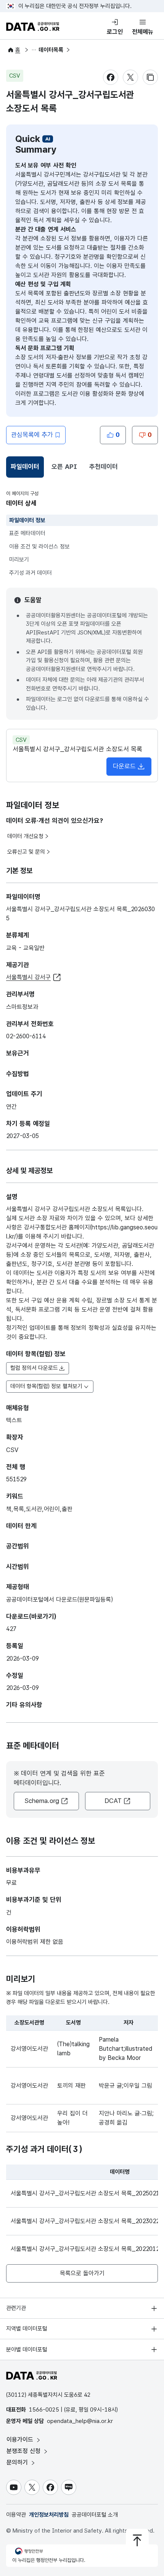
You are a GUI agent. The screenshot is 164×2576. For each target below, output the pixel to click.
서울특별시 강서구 (28, 977)
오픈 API (64, 467)
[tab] (25, 467)
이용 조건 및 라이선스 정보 (39, 547)
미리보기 (19, 560)
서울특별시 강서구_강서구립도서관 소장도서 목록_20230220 (87, 2221)
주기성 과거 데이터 (31, 573)
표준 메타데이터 (27, 533)
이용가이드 (21, 2440)
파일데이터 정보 (27, 520)
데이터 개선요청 (25, 836)
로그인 (115, 32)
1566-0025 (44, 2410)
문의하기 (18, 2462)
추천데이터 (104, 467)
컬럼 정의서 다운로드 (34, 1368)
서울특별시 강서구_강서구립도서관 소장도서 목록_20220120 (87, 2249)
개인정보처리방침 (49, 2515)
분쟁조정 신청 (24, 2451)
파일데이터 (26, 469)
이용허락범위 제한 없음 (35, 1942)
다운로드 (124, 766)
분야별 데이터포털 (27, 2350)
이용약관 (16, 2515)
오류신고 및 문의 (26, 852)
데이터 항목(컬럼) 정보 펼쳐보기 (46, 1386)
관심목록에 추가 (32, 435)
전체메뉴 (143, 32)
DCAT (113, 1801)
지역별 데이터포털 (27, 2329)
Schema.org (42, 1801)
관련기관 (16, 2308)
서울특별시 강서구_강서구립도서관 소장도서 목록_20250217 (87, 2193)
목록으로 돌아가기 (82, 2273)
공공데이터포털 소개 (95, 2515)
